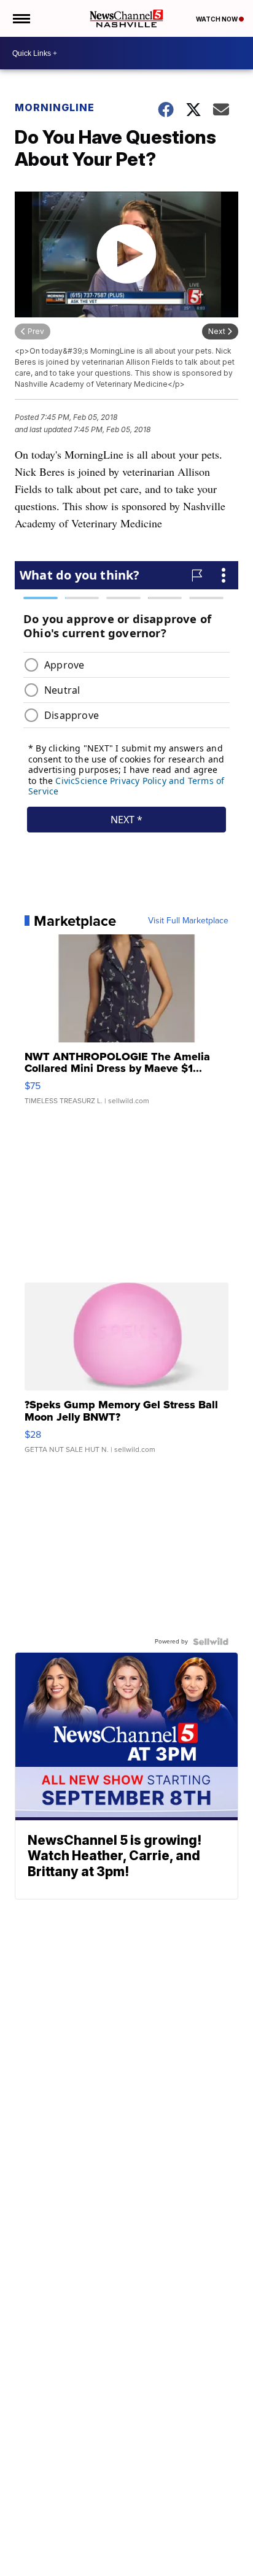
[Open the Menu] (21, 18)
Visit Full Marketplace (188, 921)
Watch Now (217, 19)
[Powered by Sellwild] (211, 1642)
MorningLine (55, 107)
